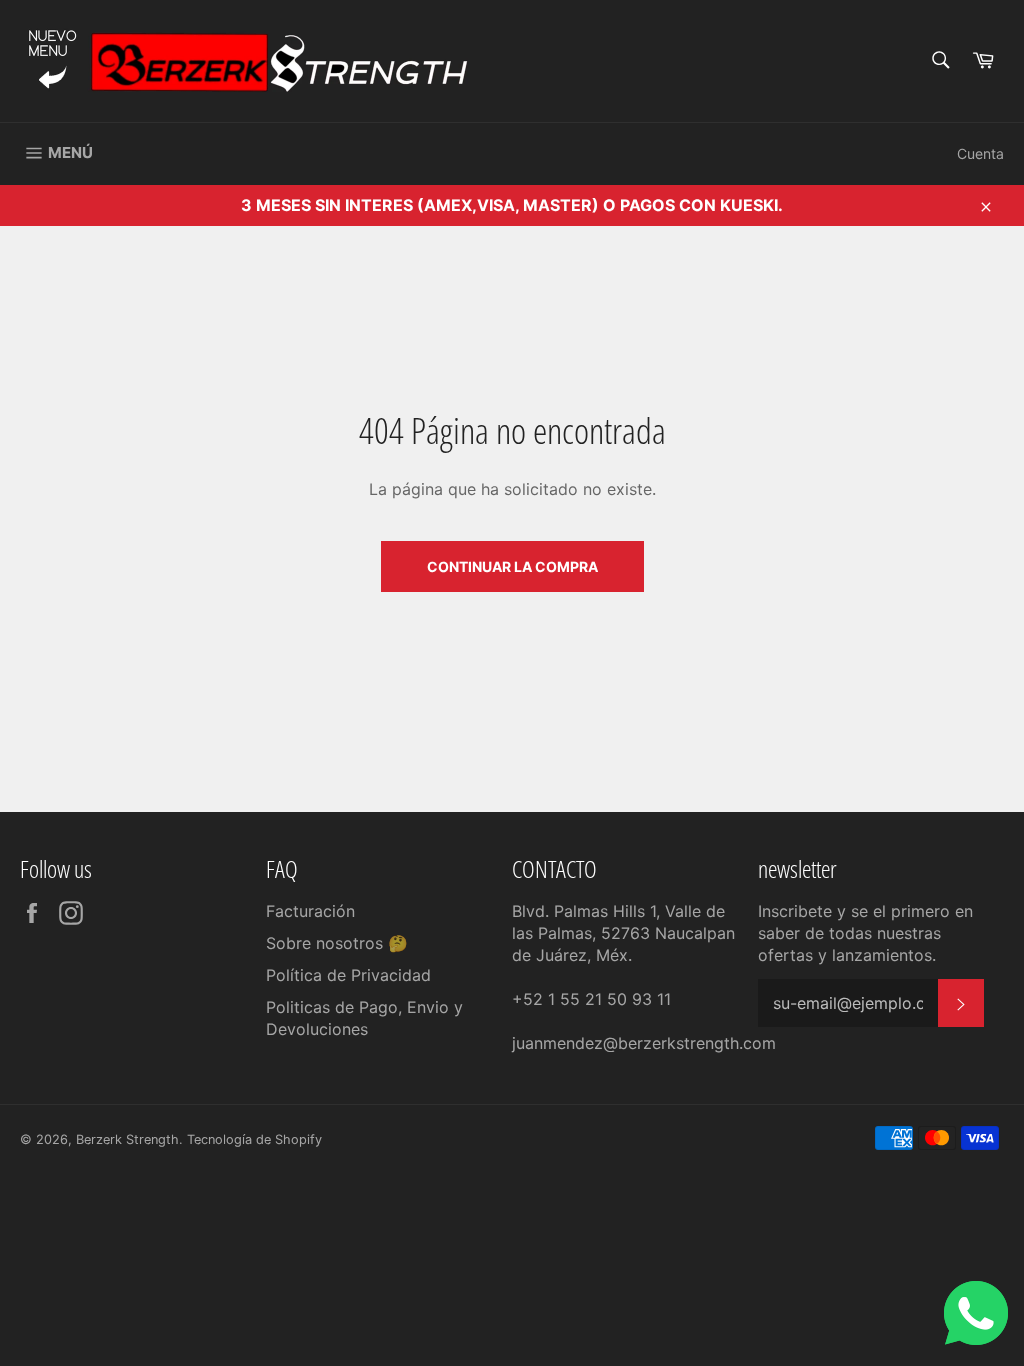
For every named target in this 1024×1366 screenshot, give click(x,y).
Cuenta (980, 153)
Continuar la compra (512, 566)
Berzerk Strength (127, 1139)
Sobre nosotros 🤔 (337, 943)
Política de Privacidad (348, 975)
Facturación (310, 911)
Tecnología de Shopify (254, 1139)
